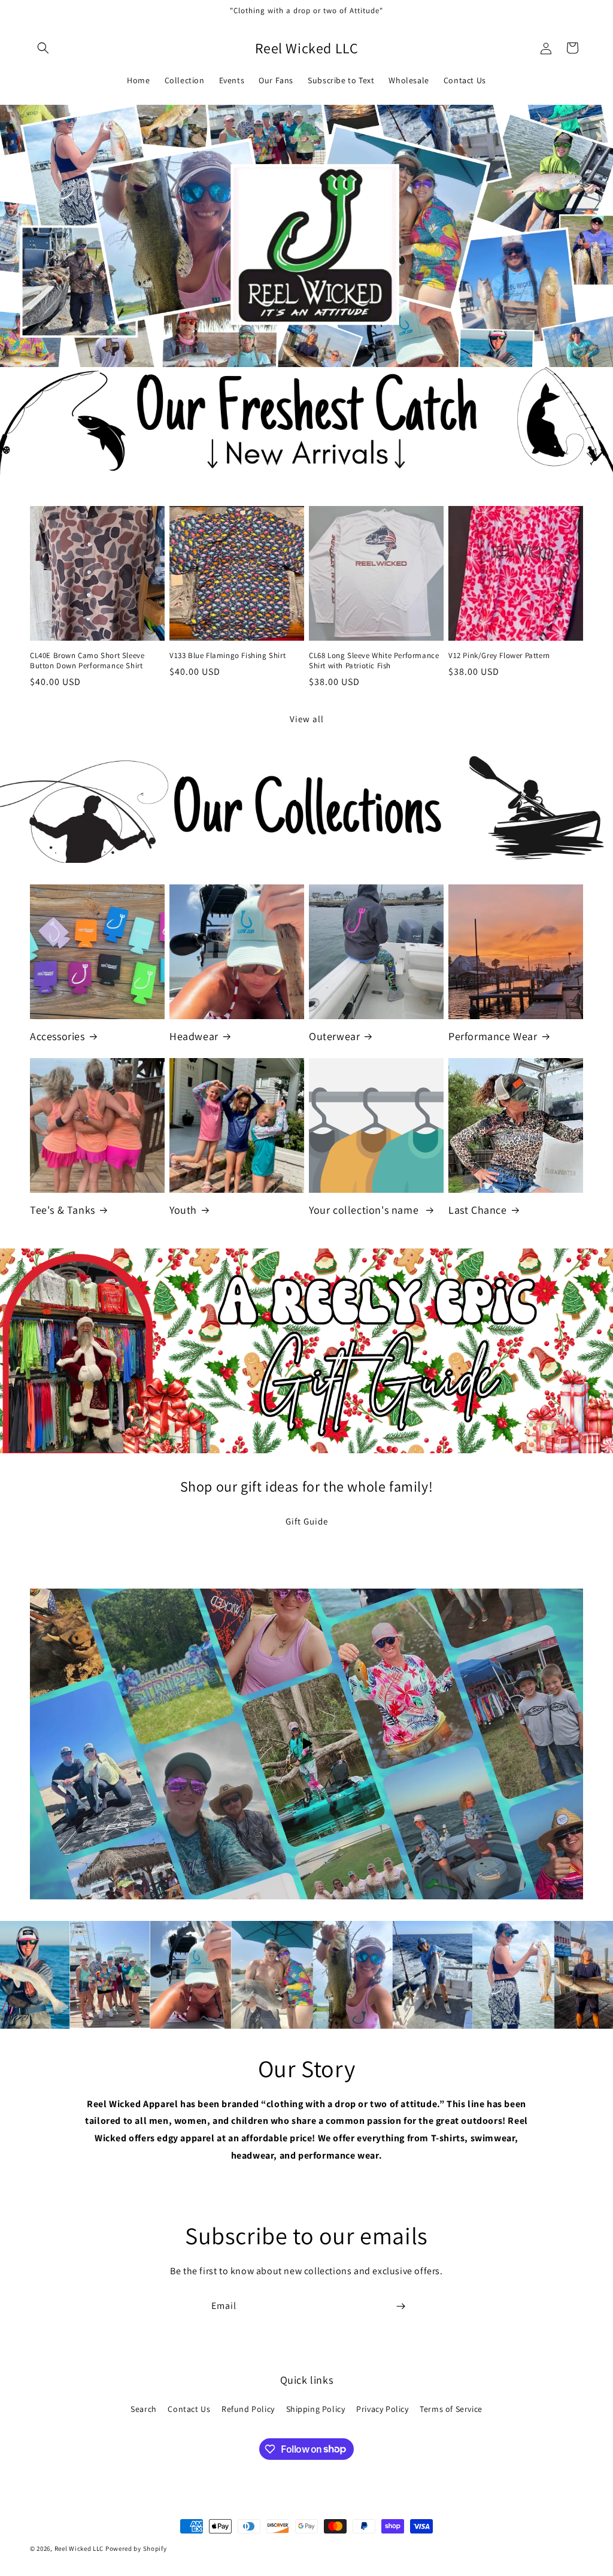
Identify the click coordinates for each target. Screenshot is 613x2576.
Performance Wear (493, 1036)
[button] (43, 48)
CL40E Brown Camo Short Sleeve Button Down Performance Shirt (87, 661)
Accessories (57, 1036)
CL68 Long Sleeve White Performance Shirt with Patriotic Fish (374, 661)
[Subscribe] (400, 2306)
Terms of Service (451, 2409)
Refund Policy (248, 2409)
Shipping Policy (316, 2409)
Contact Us (189, 2409)
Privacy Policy (382, 2409)
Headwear (194, 1036)
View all (307, 719)
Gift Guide (307, 1521)
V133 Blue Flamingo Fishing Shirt (227, 656)
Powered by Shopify (136, 2548)
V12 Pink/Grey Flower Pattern (499, 656)
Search (144, 2409)
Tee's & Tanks (63, 1210)
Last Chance (478, 1210)
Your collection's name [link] (365, 1210)
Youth (183, 1210)
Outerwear (334, 1036)
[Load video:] (306, 1744)
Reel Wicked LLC (79, 2548)
